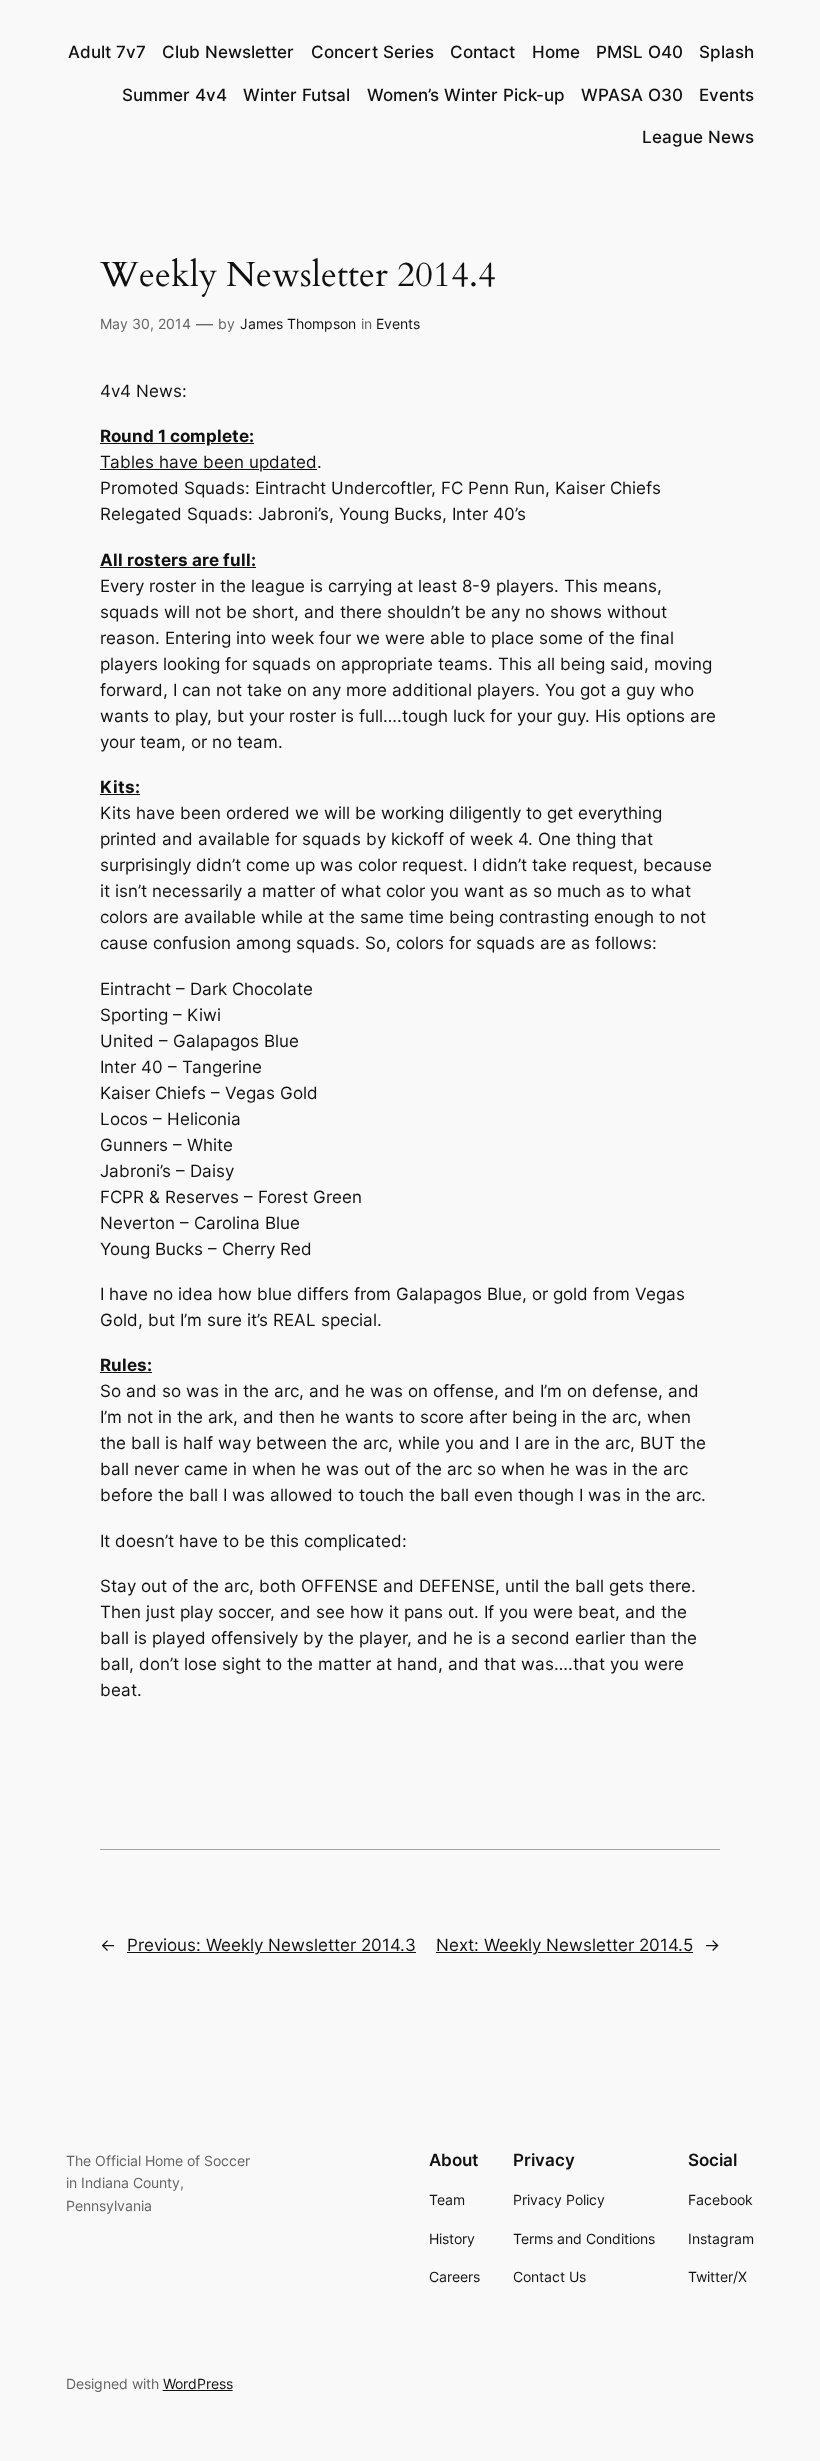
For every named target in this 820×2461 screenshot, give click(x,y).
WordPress (198, 2383)
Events (726, 95)
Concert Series (372, 52)
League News (698, 137)
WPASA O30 (632, 95)
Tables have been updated (208, 462)
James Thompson (298, 323)
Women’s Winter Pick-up (466, 95)
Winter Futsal (296, 95)
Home (556, 52)
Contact (482, 52)
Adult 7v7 (107, 52)
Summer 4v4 (174, 95)
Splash (726, 52)
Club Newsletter (228, 52)
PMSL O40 (639, 52)
